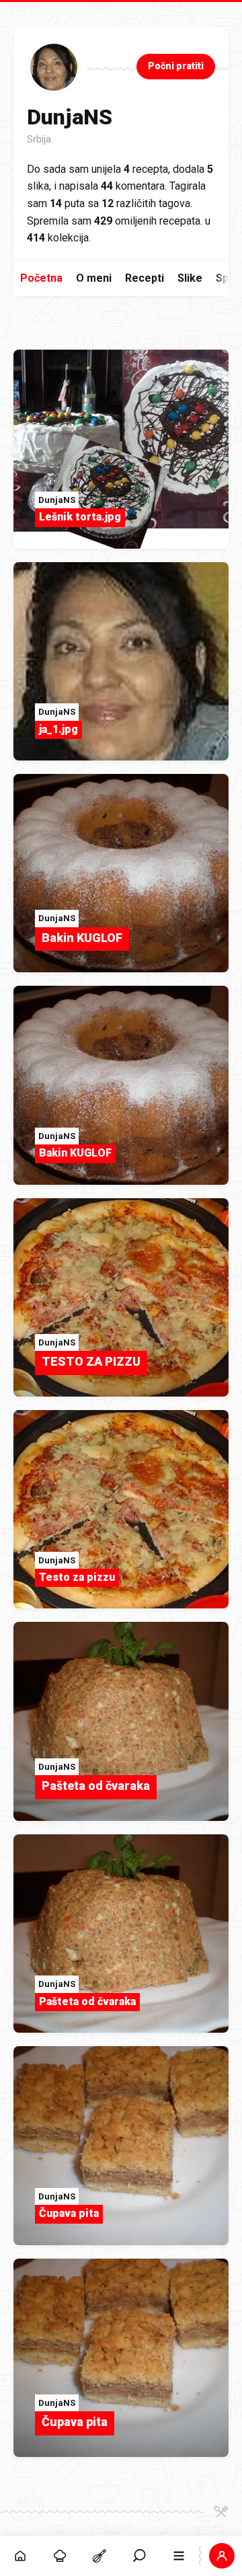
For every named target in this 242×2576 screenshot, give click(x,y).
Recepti (145, 278)
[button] (139, 2556)
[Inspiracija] (59, 2556)
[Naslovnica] (20, 2556)
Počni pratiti (176, 66)
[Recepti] (99, 2556)
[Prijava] (222, 2556)
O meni (94, 278)
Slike (190, 278)
